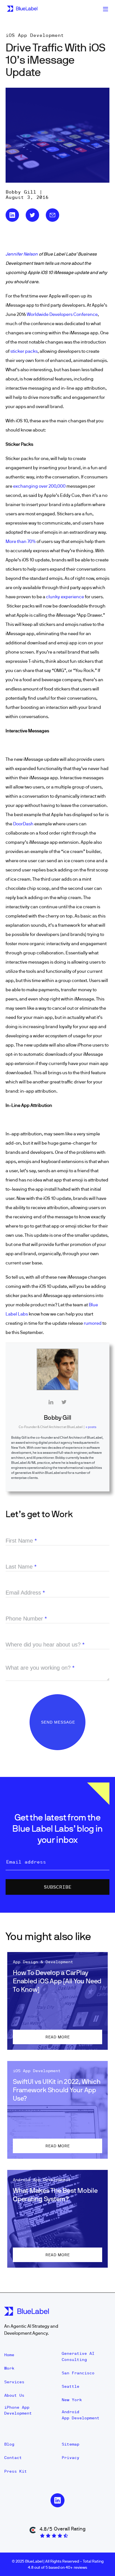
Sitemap (70, 2444)
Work (9, 2368)
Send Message (59, 1722)
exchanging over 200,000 (39, 486)
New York (72, 2400)
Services (14, 2382)
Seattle (70, 2386)
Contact (13, 2458)
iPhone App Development (18, 2410)
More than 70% (21, 541)
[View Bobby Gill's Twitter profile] (64, 1402)
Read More (58, 2037)
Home (9, 2355)
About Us (14, 2395)
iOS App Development (35, 35)
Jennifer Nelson (22, 254)
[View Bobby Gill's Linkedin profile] (51, 1402)
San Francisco (78, 2373)
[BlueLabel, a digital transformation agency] (22, 9)
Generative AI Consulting (78, 2356)
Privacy (70, 2458)
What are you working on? (40, 1668)
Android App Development (81, 2415)
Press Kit (15, 2471)
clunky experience (65, 597)
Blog (9, 2444)
